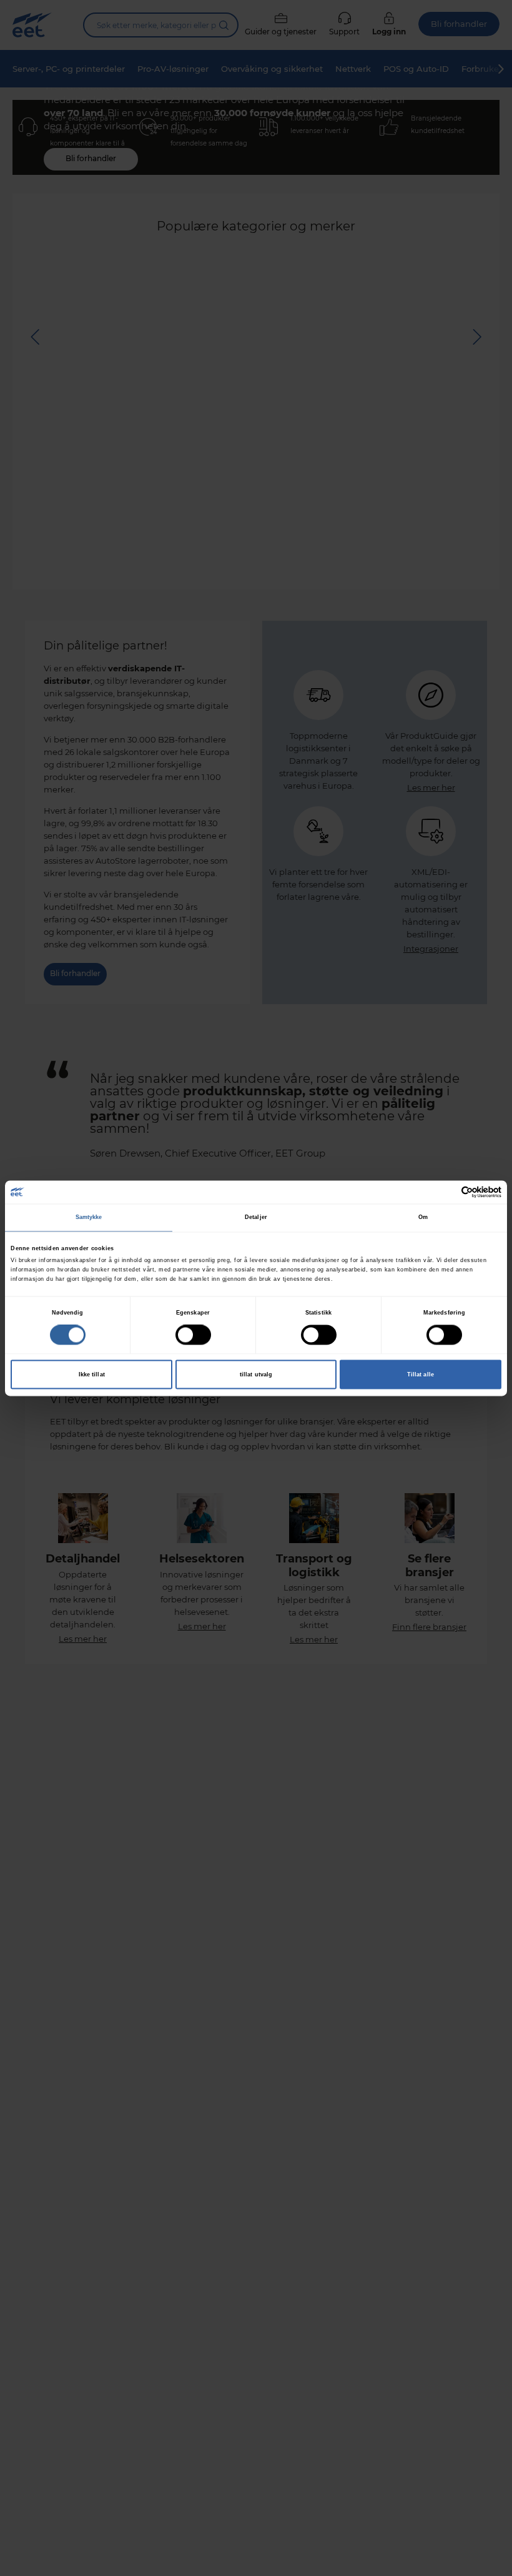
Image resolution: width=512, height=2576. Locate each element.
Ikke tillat (92, 1374)
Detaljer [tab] (256, 1218)
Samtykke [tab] (89, 1218)
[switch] (193, 1335)
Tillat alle (421, 1374)
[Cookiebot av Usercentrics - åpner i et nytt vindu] (447, 1192)
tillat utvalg (256, 1374)
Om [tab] (423, 1218)
